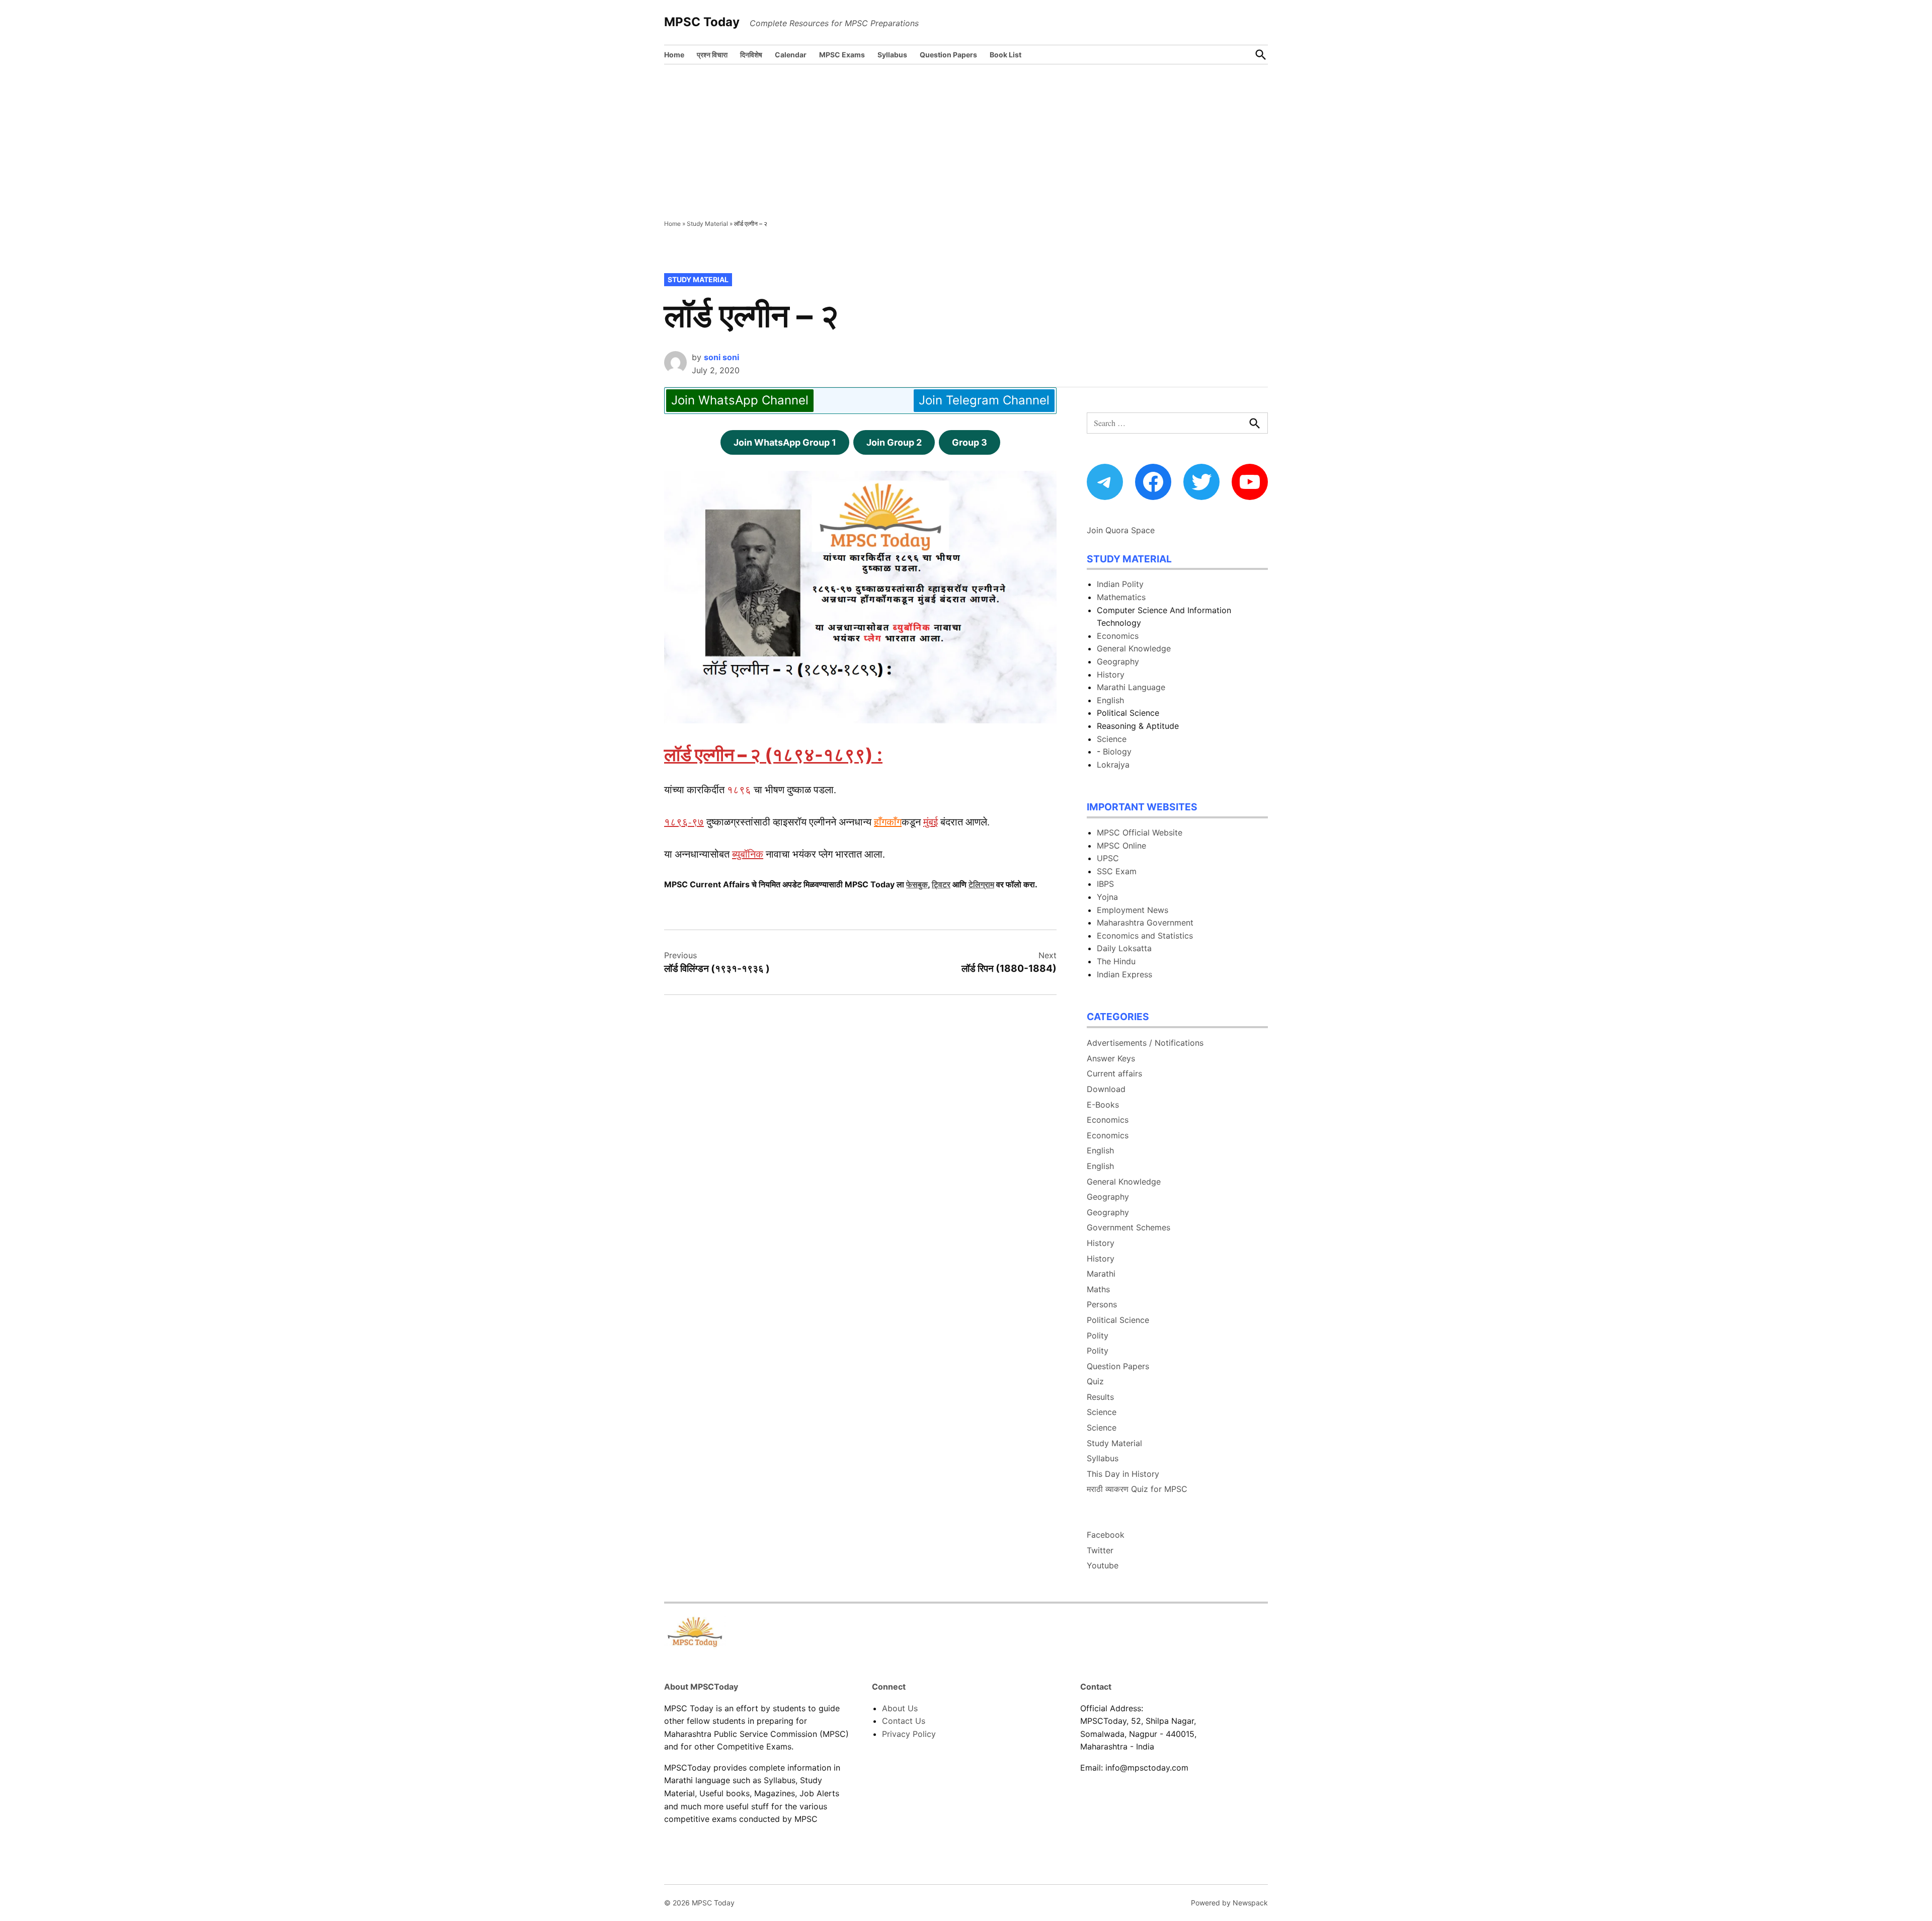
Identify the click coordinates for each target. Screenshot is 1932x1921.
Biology (1117, 751)
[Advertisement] (966, 140)
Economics (1118, 636)
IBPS (1105, 884)
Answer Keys (1111, 1058)
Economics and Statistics (1145, 936)
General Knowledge (1134, 648)
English (1110, 700)
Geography (1118, 661)
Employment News (1133, 910)
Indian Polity (1120, 584)
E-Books (1103, 1105)
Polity (1098, 1335)
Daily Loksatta (1124, 948)
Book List (1005, 55)
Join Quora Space (1121, 530)
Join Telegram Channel (984, 400)
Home (674, 55)
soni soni (721, 357)
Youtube (1103, 1565)
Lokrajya (1113, 765)
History (1111, 675)
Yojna (1107, 897)
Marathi (1101, 1274)
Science (1112, 739)
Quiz (1095, 1381)
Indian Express (1124, 974)
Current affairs (1114, 1073)
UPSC (1108, 858)
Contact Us (904, 1721)
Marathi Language (1131, 687)
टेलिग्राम (981, 884)
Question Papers (948, 55)
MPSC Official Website (1140, 832)
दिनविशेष (751, 55)
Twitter (1100, 1550)
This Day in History (1123, 1474)
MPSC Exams (842, 55)
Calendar (791, 55)
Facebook (1106, 1535)
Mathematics (1121, 597)
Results (1100, 1397)
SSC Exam (1117, 871)
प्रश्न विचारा (712, 55)
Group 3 (970, 442)
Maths (1098, 1289)
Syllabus (892, 55)
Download (1106, 1089)
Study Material (707, 224)
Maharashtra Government (1145, 923)
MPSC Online (1121, 846)
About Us (900, 1708)
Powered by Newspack (1229, 1903)
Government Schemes (1129, 1227)
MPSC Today (702, 22)
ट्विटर (941, 884)
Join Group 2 (894, 442)
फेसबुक (917, 884)
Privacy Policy (909, 1734)
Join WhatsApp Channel (740, 400)
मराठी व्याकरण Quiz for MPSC (1137, 1489)
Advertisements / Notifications (1145, 1043)
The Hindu (1116, 961)
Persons (1102, 1304)
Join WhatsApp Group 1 (785, 442)
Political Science (1118, 1320)
